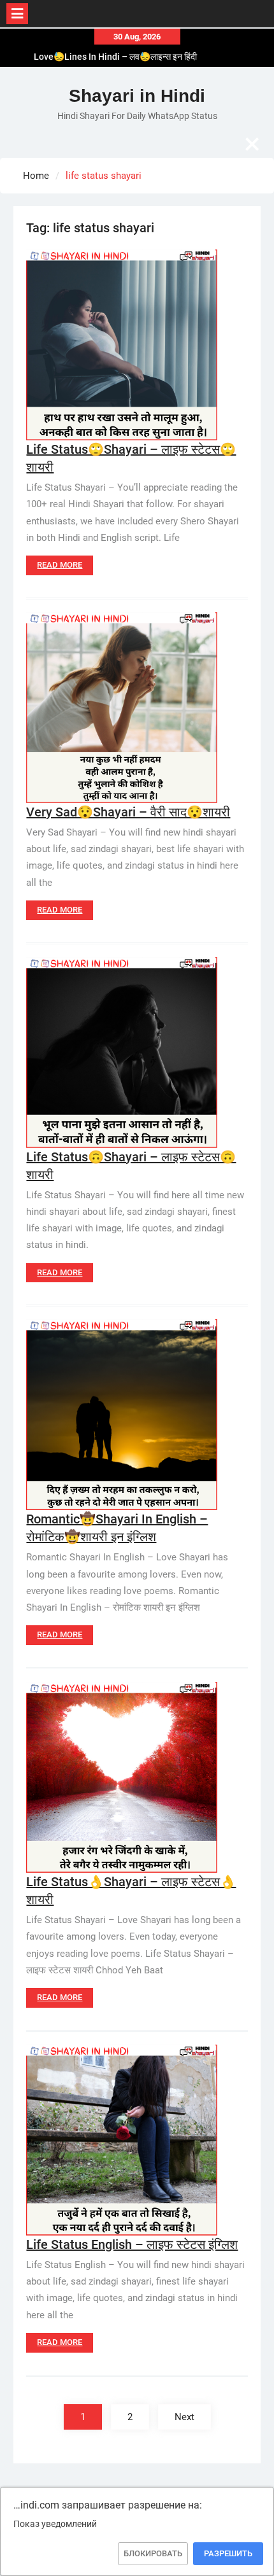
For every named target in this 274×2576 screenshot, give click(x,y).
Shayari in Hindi (137, 96)
